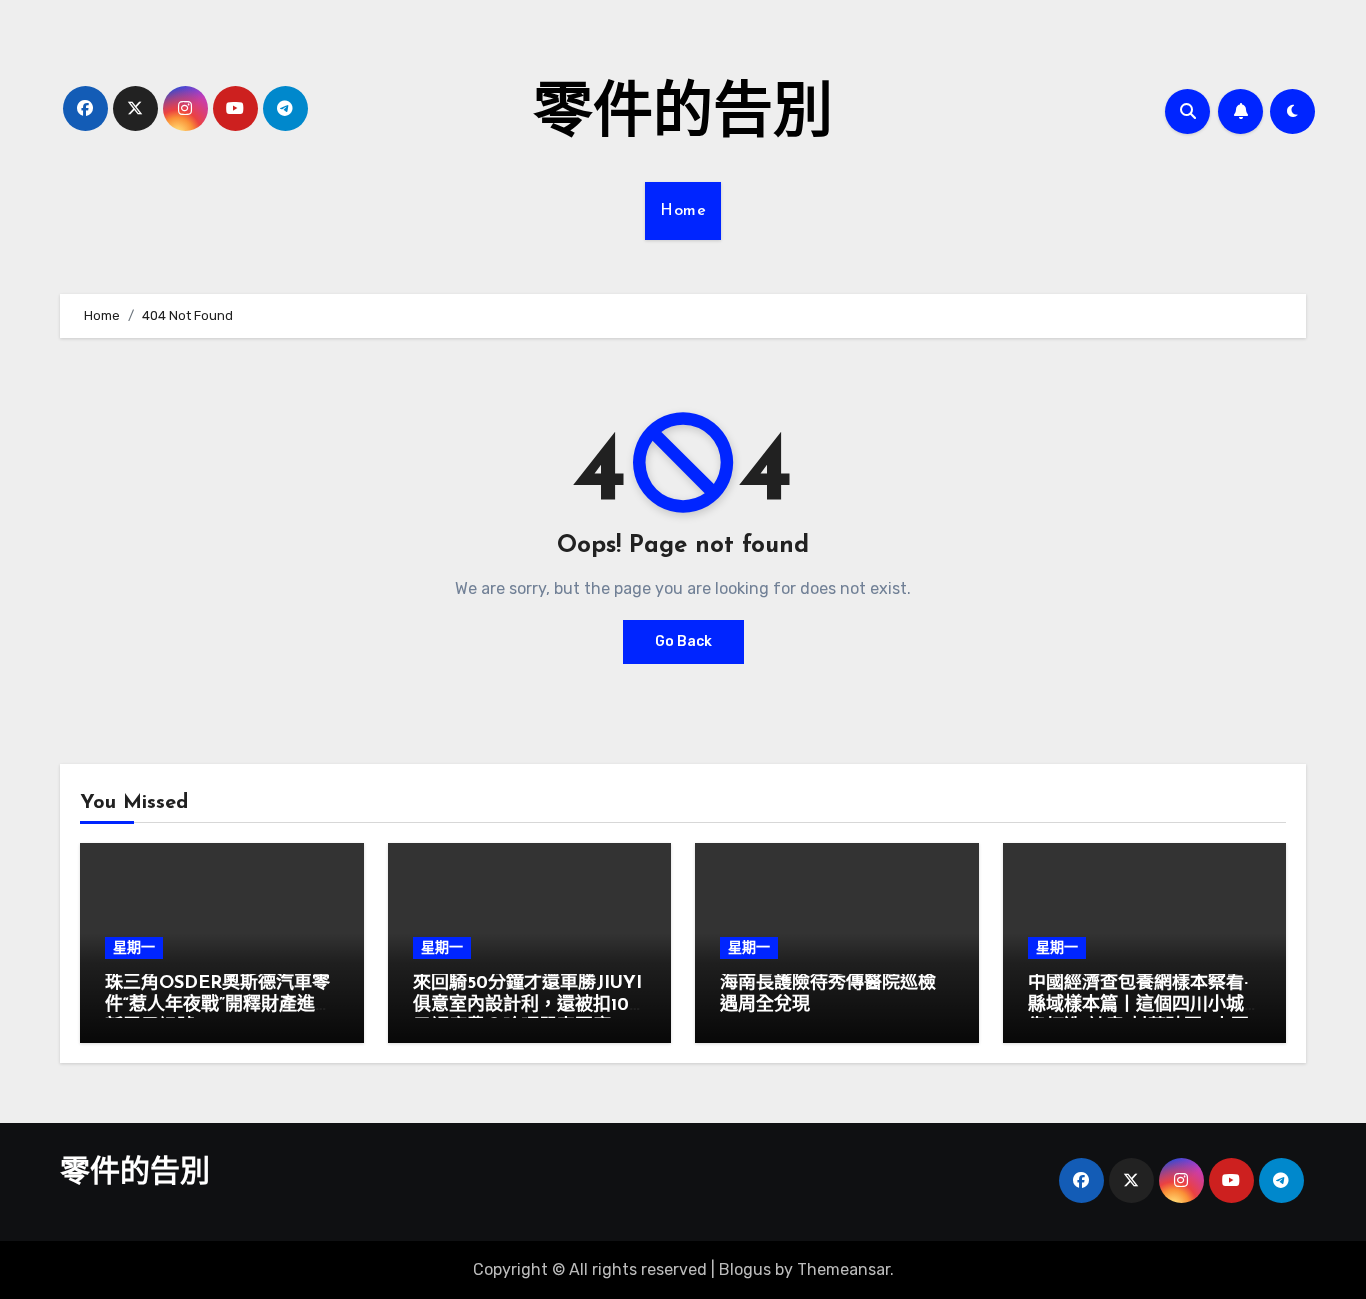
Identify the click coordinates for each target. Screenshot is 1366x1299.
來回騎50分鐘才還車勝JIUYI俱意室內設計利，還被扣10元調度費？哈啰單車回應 (527, 1005)
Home (683, 211)
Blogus (745, 1269)
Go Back (683, 641)
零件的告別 (683, 116)
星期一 (134, 947)
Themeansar (843, 1269)
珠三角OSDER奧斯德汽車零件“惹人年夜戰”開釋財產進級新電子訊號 (219, 1005)
